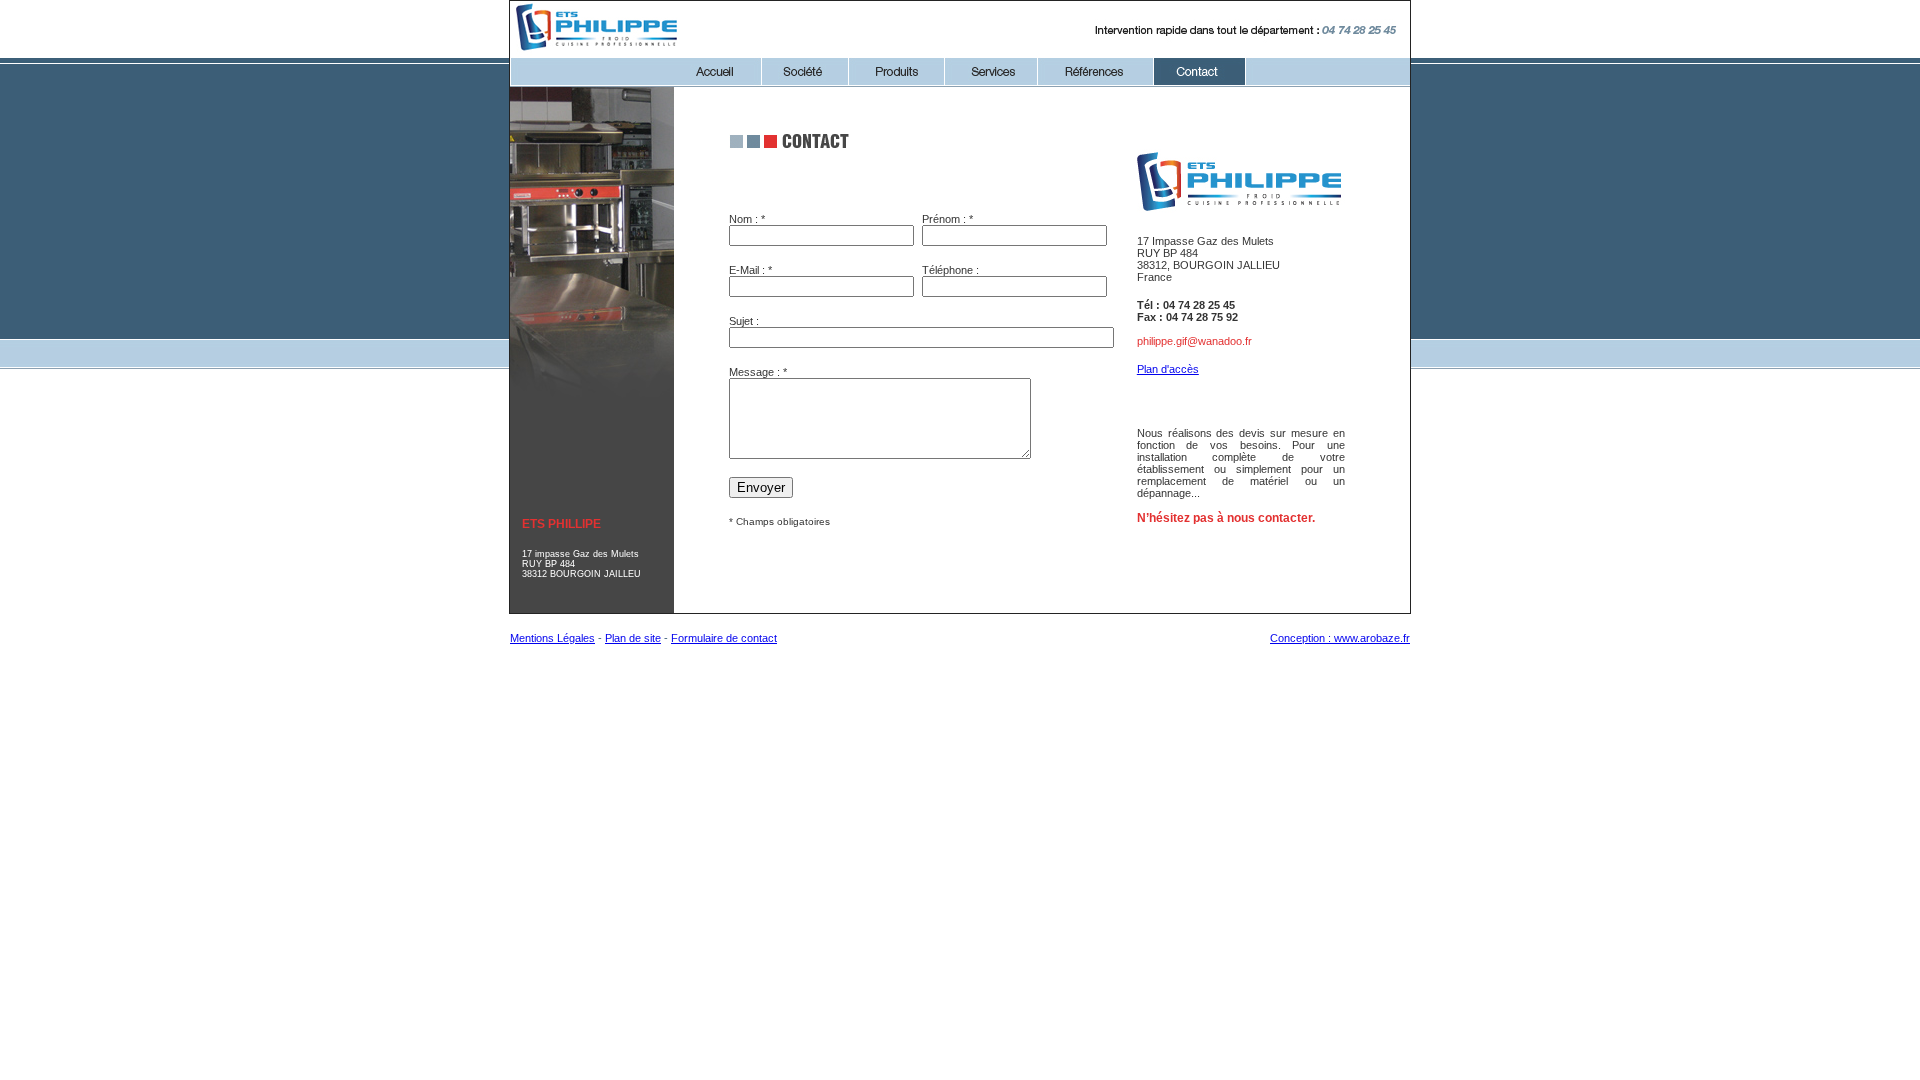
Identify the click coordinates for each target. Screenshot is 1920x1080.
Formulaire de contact (724, 638)
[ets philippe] (598, 51)
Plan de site (633, 638)
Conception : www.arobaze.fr (1340, 638)
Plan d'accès (1168, 369)
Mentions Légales (552, 638)
